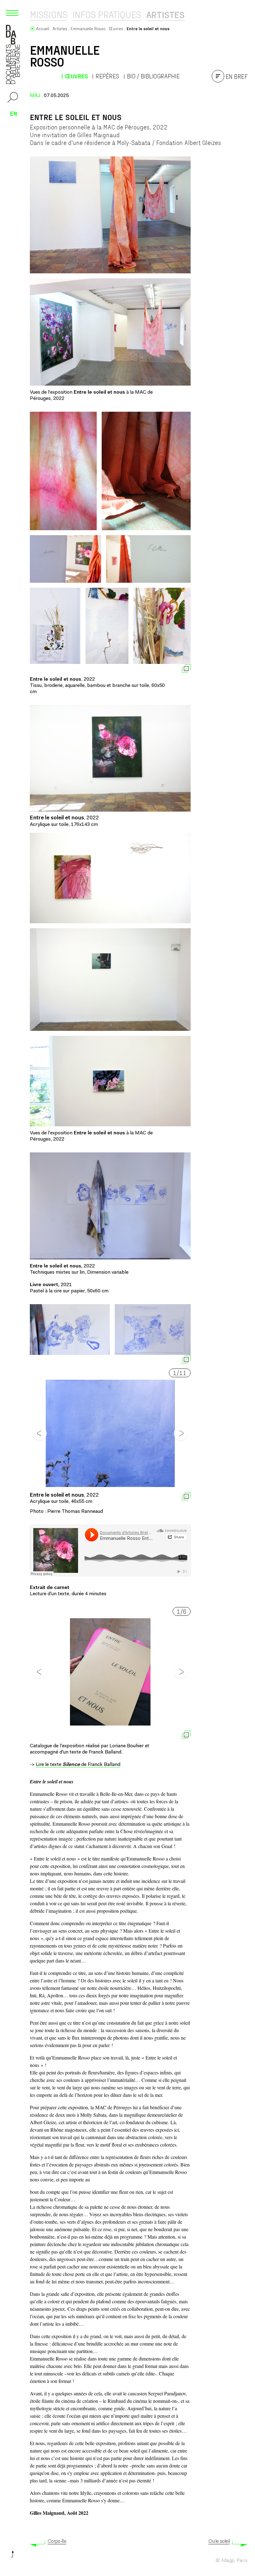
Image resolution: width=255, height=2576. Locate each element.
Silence (71, 1765)
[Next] (181, 1434)
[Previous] (40, 1434)
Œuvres (76, 76)
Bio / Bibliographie (153, 76)
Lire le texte (49, 1765)
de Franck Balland (100, 1765)
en (14, 113)
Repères (107, 76)
